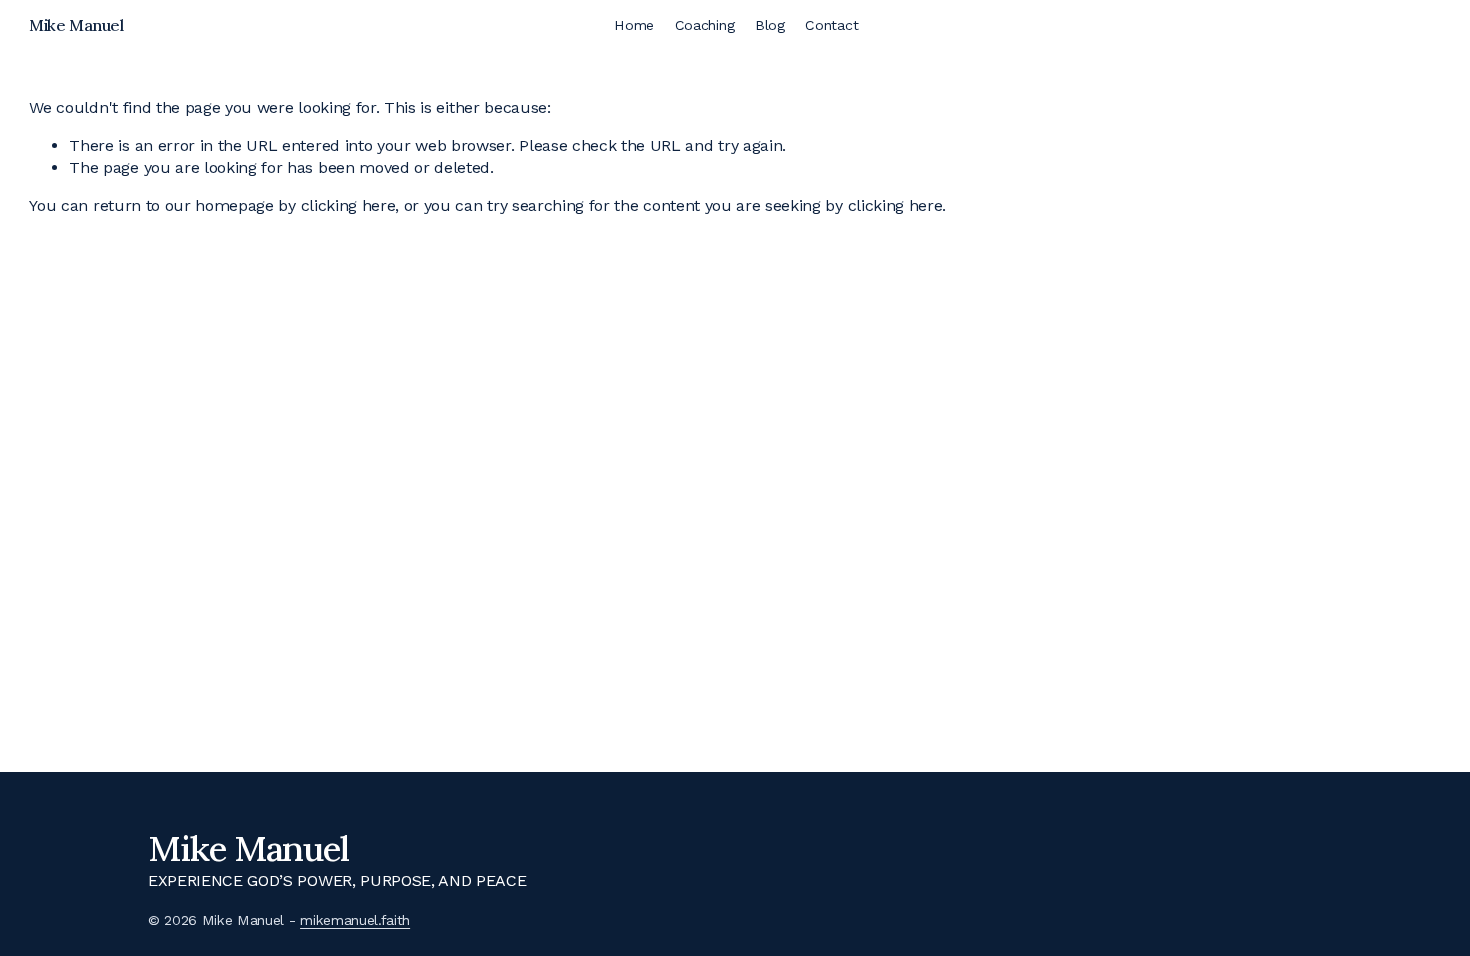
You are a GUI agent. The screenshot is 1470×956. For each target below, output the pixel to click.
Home (634, 25)
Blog (770, 25)
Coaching (705, 25)
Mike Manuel (76, 25)
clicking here (348, 205)
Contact (831, 25)
